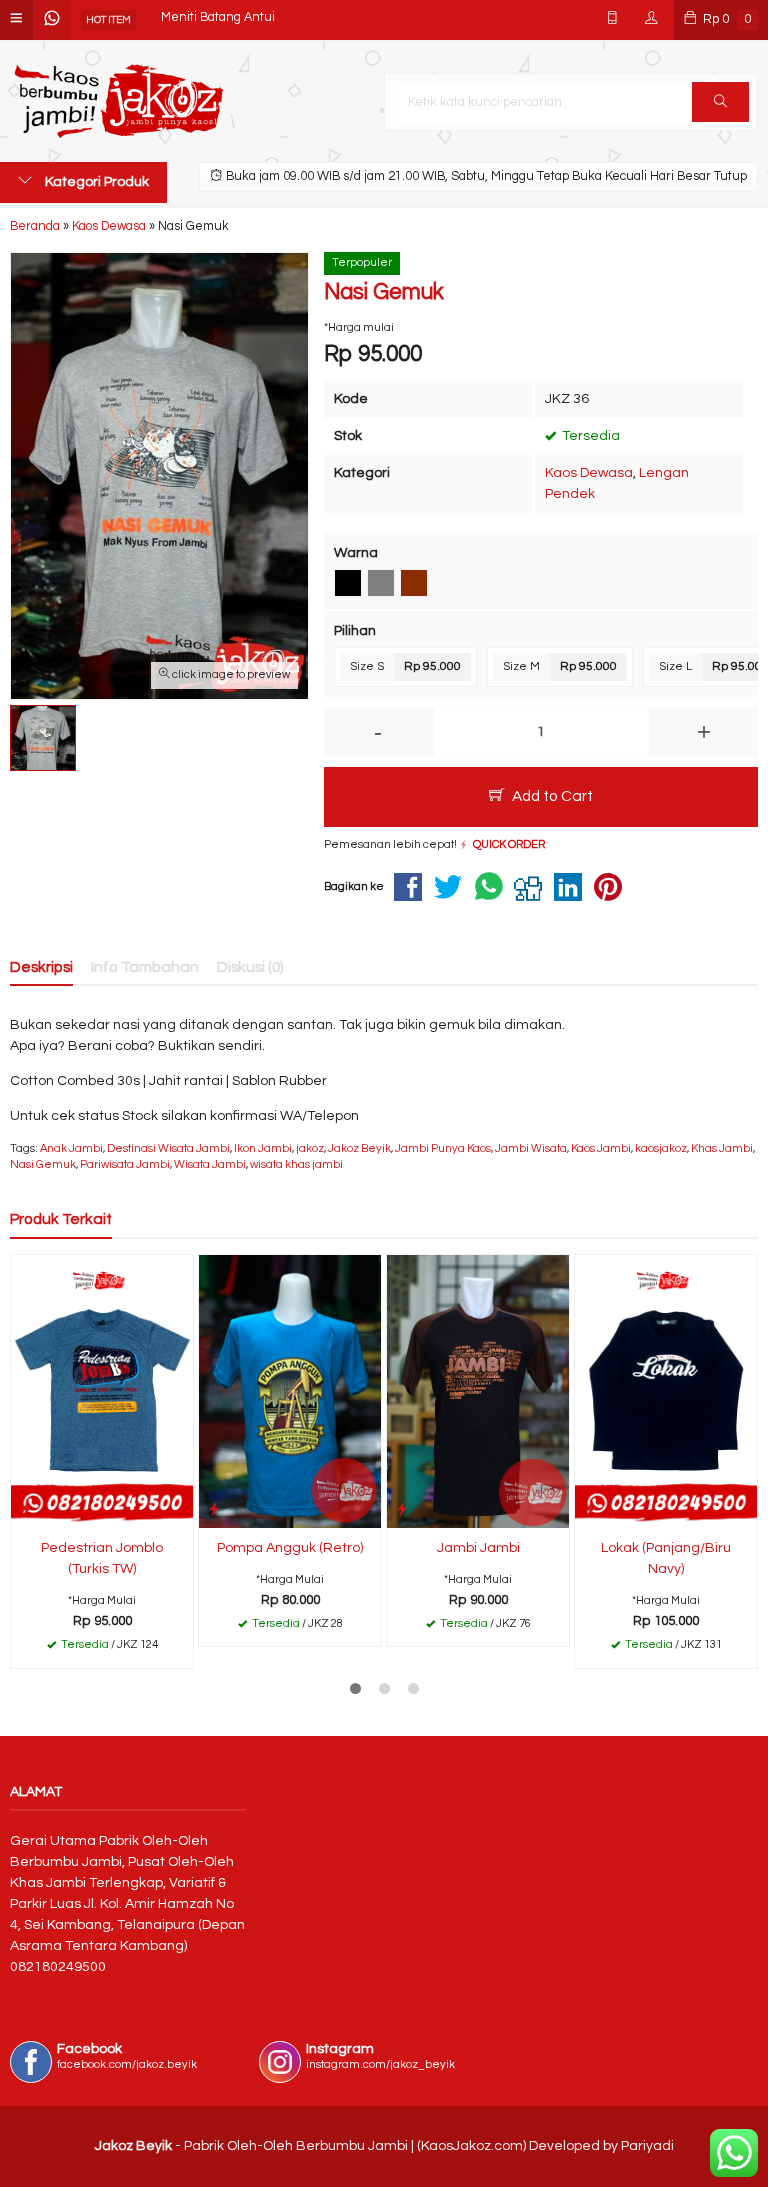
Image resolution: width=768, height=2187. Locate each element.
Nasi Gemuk (43, 1164)
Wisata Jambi (210, 1164)
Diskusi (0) (250, 967)
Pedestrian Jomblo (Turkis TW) (102, 1558)
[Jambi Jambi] (478, 1391)
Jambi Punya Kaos (443, 1148)
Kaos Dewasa (589, 473)
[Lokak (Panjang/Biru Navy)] (666, 1391)
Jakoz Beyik (359, 1148)
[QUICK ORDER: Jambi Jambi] (402, 1509)
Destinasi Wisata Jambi (168, 1148)
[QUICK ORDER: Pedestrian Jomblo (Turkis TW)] (26, 1509)
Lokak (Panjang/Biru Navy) (666, 1558)
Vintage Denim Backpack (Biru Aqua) (266, 19)
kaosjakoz (661, 1148)
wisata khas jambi (296, 1164)
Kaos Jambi (601, 1148)
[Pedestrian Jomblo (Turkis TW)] (102, 1391)
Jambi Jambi (478, 1548)
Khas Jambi (722, 1148)
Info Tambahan (145, 967)
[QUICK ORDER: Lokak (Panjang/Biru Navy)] (590, 1509)
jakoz (310, 1148)
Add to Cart (551, 796)
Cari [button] (720, 102)
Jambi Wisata (531, 1148)
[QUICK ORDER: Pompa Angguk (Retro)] (214, 1509)
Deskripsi (41, 967)
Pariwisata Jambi (125, 1164)
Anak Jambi (71, 1148)
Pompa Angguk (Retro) (290, 1548)
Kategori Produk (95, 182)
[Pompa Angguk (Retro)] (290, 1391)
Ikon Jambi (263, 1148)
